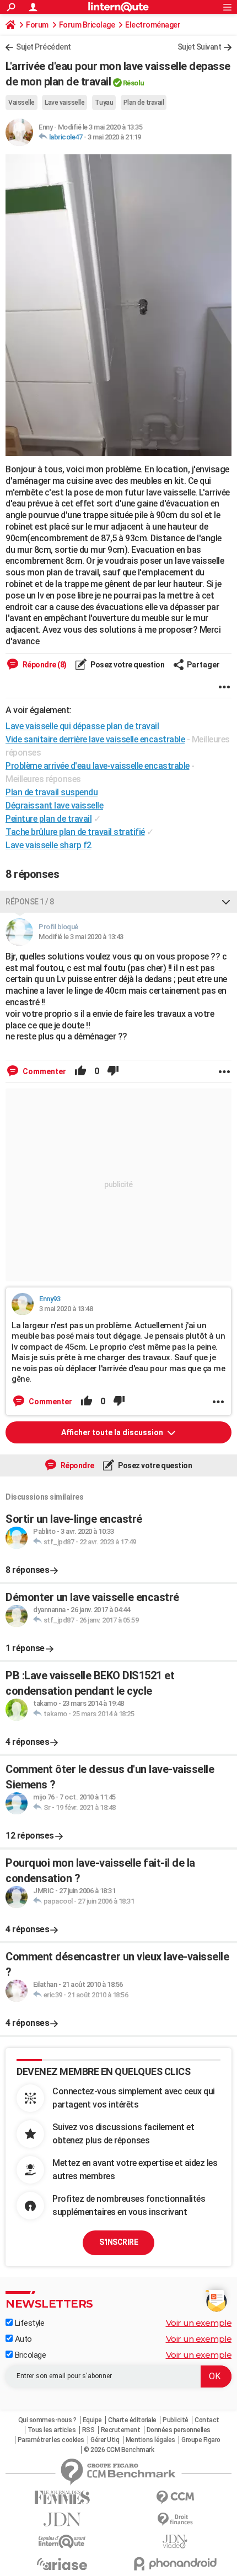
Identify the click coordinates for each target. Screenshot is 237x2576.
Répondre (77, 1465)
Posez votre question (127, 665)
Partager (203, 665)
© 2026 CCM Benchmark (119, 2450)
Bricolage (29, 2355)
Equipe (92, 2420)
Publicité (176, 2420)
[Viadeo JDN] (175, 2542)
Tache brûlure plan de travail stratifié (75, 832)
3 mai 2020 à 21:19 (114, 137)
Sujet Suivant (200, 47)
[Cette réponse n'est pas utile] (113, 1071)
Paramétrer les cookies (51, 2440)
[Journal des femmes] (62, 2497)
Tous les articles (52, 2430)
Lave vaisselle (64, 103)
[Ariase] (62, 2564)
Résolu (134, 83)
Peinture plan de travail (49, 819)
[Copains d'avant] (62, 2542)
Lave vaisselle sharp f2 (49, 845)
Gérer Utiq (105, 2440)
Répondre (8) (44, 665)
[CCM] (175, 2497)
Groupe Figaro (201, 2440)
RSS (88, 2430)
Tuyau (104, 103)
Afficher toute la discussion (113, 1432)
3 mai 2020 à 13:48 (66, 1309)
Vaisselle (21, 103)
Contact (207, 2420)
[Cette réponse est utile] (80, 1071)
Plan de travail (144, 103)
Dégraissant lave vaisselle (54, 805)
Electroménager (153, 25)
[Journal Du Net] (62, 2520)
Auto (22, 2339)
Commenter (44, 1071)
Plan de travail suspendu (52, 792)
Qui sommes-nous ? (47, 2420)
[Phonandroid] (175, 2564)
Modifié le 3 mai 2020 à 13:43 (81, 937)
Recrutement (121, 2430)
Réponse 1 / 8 (30, 902)
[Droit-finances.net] (175, 2520)
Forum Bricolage (87, 25)
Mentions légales (150, 2440)
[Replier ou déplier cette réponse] (226, 902)
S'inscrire (118, 2242)
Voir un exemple (199, 2323)
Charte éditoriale (132, 2420)
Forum (37, 25)
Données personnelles (179, 2430)
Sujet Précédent (44, 47)
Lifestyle (28, 2323)
